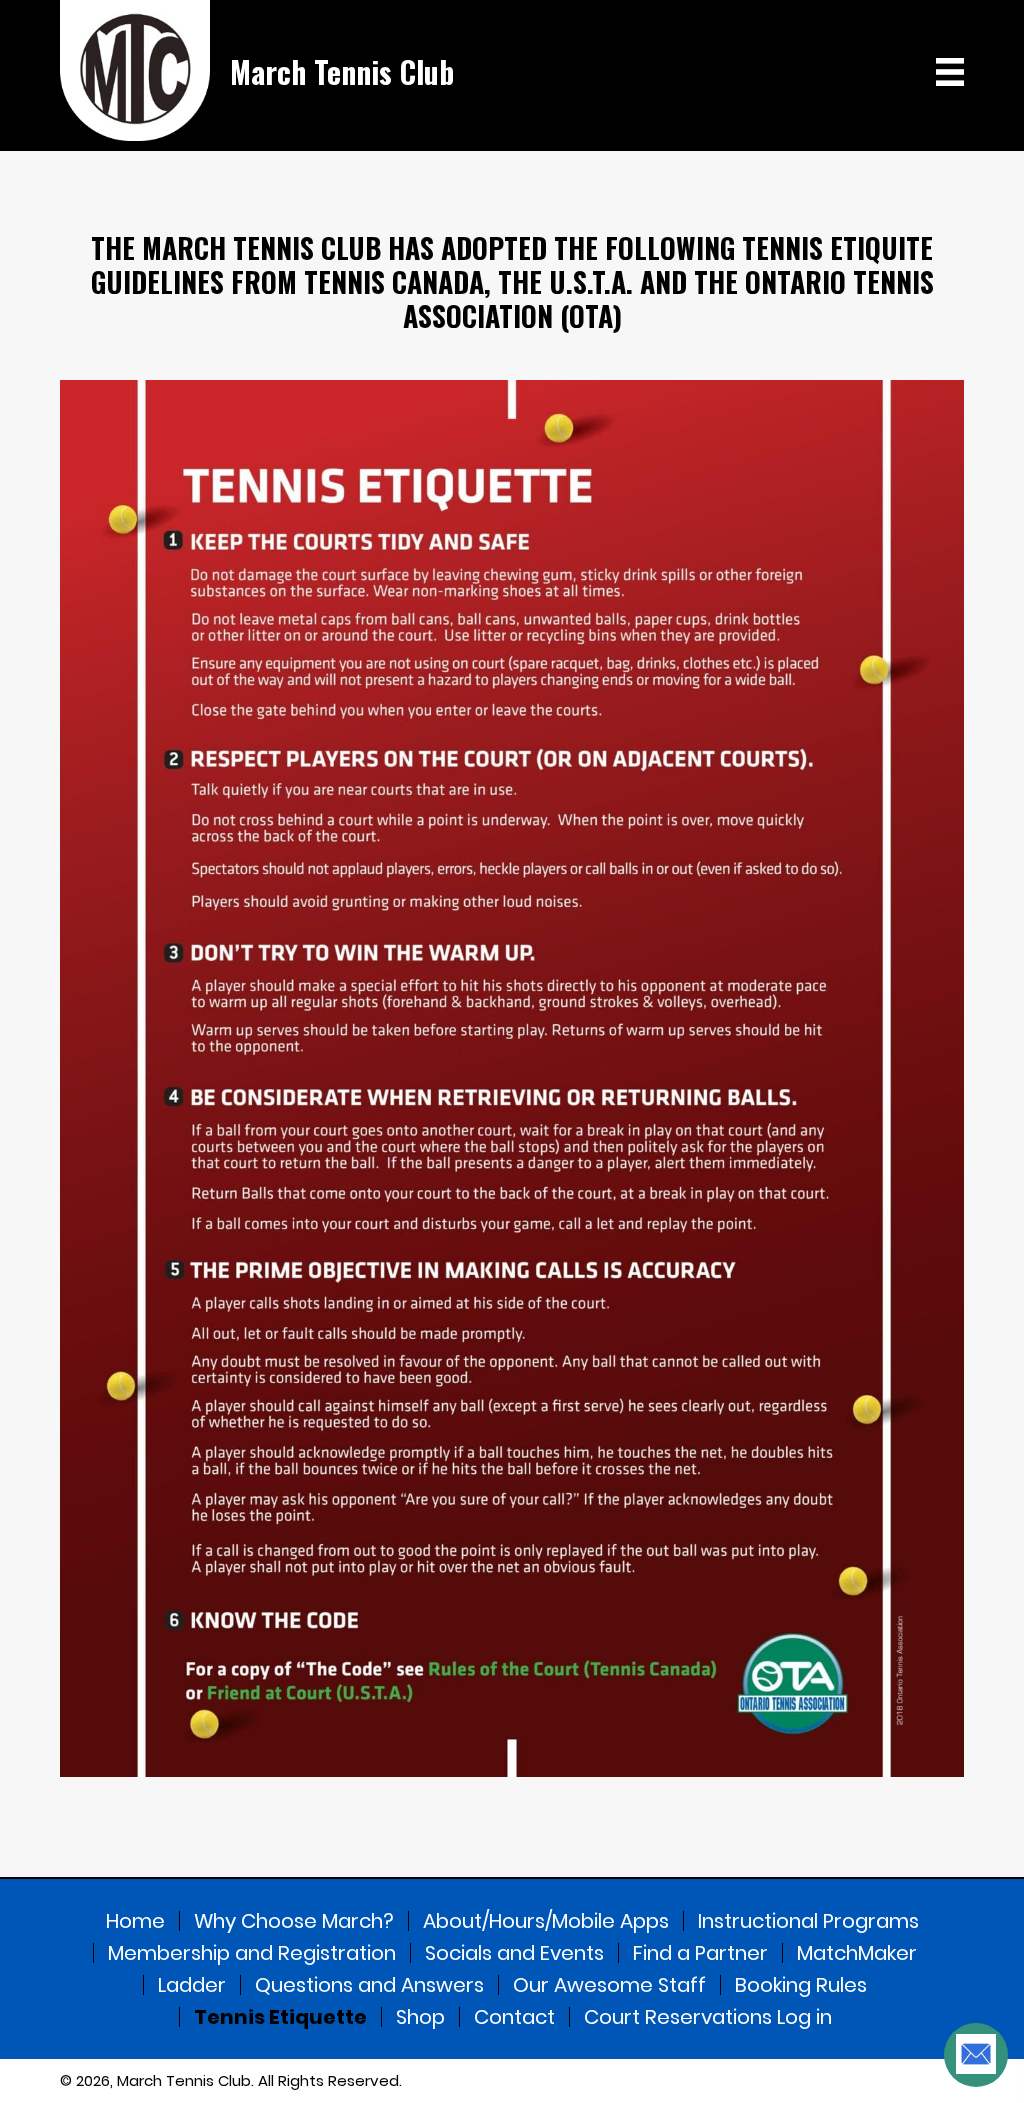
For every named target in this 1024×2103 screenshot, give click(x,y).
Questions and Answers (369, 1985)
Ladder (192, 1985)
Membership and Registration (252, 1953)
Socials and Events (514, 1953)
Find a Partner (700, 1953)
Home (135, 1921)
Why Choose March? (294, 1921)
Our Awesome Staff (609, 1985)
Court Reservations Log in (708, 2017)
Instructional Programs (808, 1921)
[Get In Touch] (976, 2055)
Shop (420, 2017)
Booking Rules (801, 1985)
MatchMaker (857, 1953)
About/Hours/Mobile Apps (546, 1921)
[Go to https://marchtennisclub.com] (257, 70)
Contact (514, 2017)
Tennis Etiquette (280, 2017)
